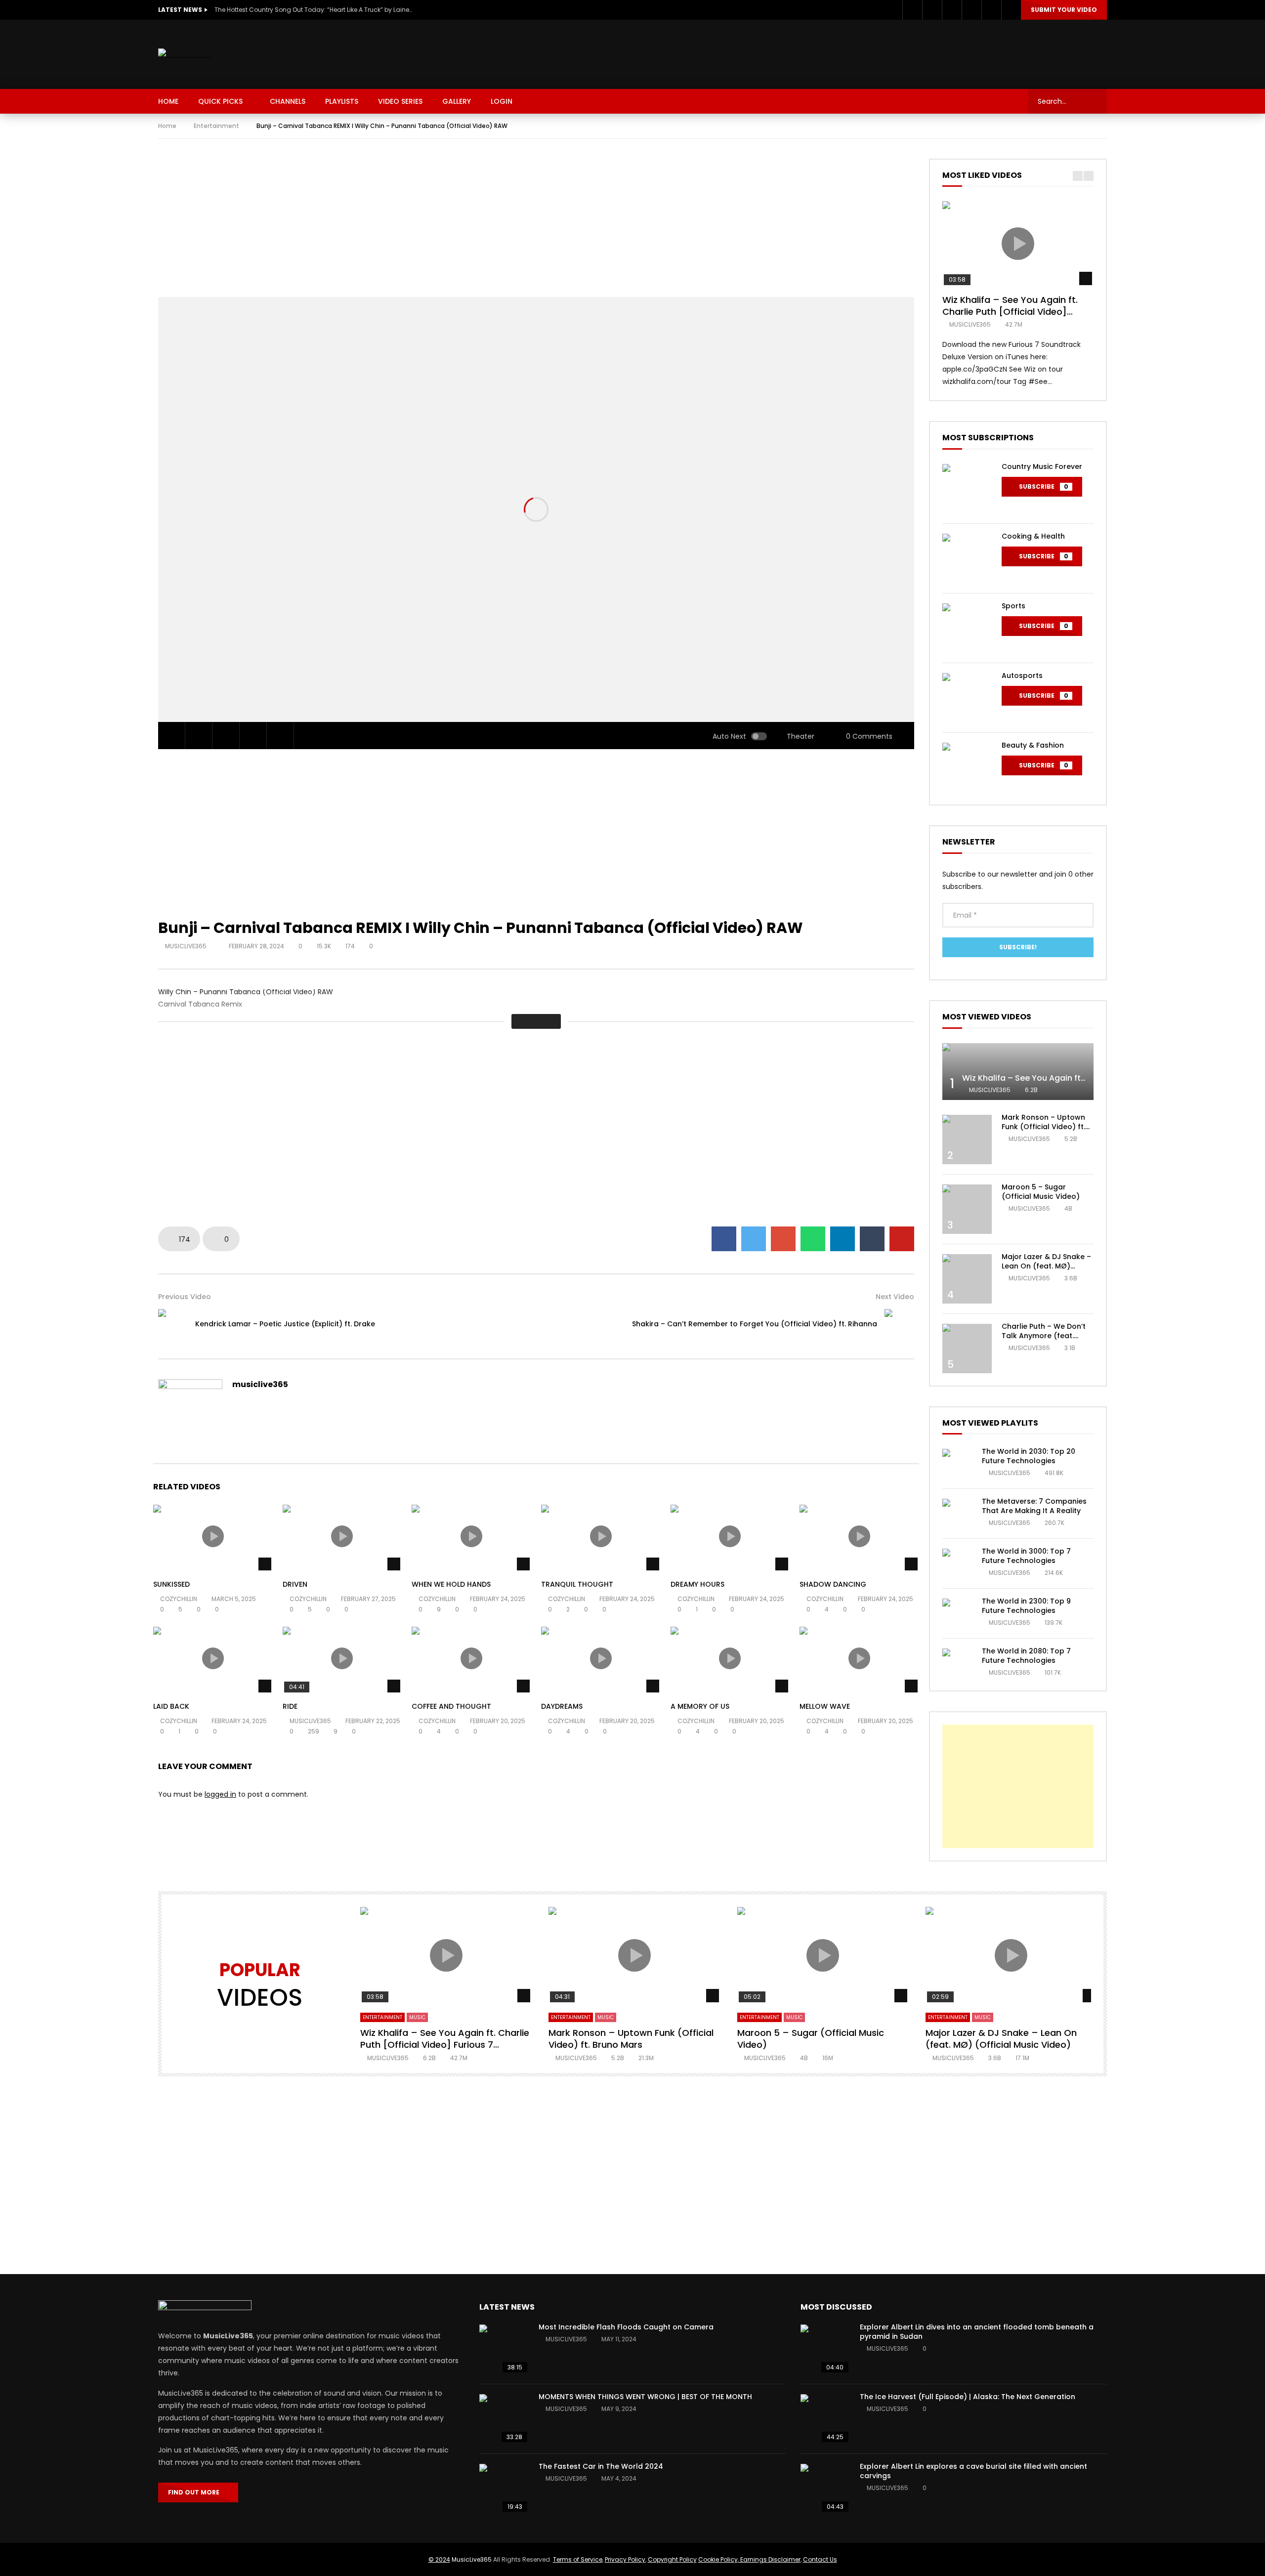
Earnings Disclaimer (770, 2559)
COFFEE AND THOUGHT (451, 1706)
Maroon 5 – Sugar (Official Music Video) (1041, 1192)
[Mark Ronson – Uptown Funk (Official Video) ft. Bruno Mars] (967, 1140)
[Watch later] (971, 10)
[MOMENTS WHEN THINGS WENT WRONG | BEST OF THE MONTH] (504, 2419)
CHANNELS (288, 101)
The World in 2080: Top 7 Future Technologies (1026, 1656)
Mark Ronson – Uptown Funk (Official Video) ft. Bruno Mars (1043, 1127)
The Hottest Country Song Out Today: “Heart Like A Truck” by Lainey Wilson (313, 10)
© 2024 (439, 2559)
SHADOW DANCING (833, 1584)
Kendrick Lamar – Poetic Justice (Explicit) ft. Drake (285, 1324)
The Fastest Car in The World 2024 (601, 2466)
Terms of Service (578, 2559)
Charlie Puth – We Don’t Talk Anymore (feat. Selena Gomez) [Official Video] (1045, 1340)
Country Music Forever (1042, 466)
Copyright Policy (672, 2559)
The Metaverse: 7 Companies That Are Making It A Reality (1034, 1506)
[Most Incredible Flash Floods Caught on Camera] (504, 2349)
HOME (168, 101)
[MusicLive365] (185, 55)
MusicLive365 (472, 2559)
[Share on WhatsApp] (813, 1239)
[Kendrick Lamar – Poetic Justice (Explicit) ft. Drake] (173, 1324)
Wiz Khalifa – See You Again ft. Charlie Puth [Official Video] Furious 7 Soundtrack (1010, 312)
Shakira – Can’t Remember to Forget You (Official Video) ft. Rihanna (755, 1324)
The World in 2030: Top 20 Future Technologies (1029, 1456)
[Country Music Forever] (967, 489)
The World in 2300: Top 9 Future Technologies (1026, 1606)
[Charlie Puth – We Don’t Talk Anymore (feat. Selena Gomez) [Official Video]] (967, 1349)
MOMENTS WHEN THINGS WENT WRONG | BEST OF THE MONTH (645, 2397)
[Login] (1011, 10)
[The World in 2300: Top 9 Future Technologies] (957, 1613)
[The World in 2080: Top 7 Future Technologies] (957, 1663)
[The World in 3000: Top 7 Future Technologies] (957, 1563)
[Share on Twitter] (754, 1239)
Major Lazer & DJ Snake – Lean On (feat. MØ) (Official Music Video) (1046, 1266)
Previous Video (185, 1297)
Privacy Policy (625, 2559)
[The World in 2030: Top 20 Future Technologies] (957, 1464)
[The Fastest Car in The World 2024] (504, 2489)
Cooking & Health (1033, 536)
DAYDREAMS (562, 1706)
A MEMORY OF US (700, 1706)
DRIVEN (295, 1584)
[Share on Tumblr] (872, 1239)
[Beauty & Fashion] (967, 767)
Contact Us (820, 2559)
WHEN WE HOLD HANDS (451, 1584)
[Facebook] (912, 10)
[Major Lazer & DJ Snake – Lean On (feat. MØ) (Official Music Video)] (967, 1279)
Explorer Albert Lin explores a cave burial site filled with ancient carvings (973, 2471)
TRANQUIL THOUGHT (577, 1584)
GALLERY (457, 101)
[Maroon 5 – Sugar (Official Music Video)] (967, 1209)
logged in (220, 1794)
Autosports (1022, 676)
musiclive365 (187, 946)
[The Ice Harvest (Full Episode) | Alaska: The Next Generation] (825, 2419)
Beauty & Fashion (1033, 745)
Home (167, 126)
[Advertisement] (927, 52)
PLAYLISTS (342, 101)
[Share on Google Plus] (783, 1239)
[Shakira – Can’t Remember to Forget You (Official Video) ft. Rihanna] (899, 1324)
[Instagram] (952, 10)
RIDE (290, 1706)
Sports (1013, 606)
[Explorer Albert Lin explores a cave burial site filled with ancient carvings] (825, 2489)
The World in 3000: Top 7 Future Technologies (1026, 1556)
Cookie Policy (718, 2559)
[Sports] (967, 628)
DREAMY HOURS (697, 1584)
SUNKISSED (171, 1584)
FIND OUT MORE (196, 2492)
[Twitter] (932, 10)
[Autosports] (967, 698)
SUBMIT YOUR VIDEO (1064, 10)
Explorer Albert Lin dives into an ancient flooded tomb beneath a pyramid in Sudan (977, 2332)
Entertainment (216, 126)
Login (502, 101)
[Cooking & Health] (967, 558)
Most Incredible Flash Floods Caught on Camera (626, 2327)
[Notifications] (991, 10)
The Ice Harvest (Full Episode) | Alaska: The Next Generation (968, 2397)
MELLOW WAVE (825, 1706)
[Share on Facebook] (724, 1239)
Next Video (895, 1297)
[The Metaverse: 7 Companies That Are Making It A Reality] (957, 1514)
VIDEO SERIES (400, 101)
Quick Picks (220, 101)
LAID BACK (171, 1706)
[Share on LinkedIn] (843, 1239)
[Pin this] (902, 1239)
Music (417, 2017)
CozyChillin (179, 1599)
